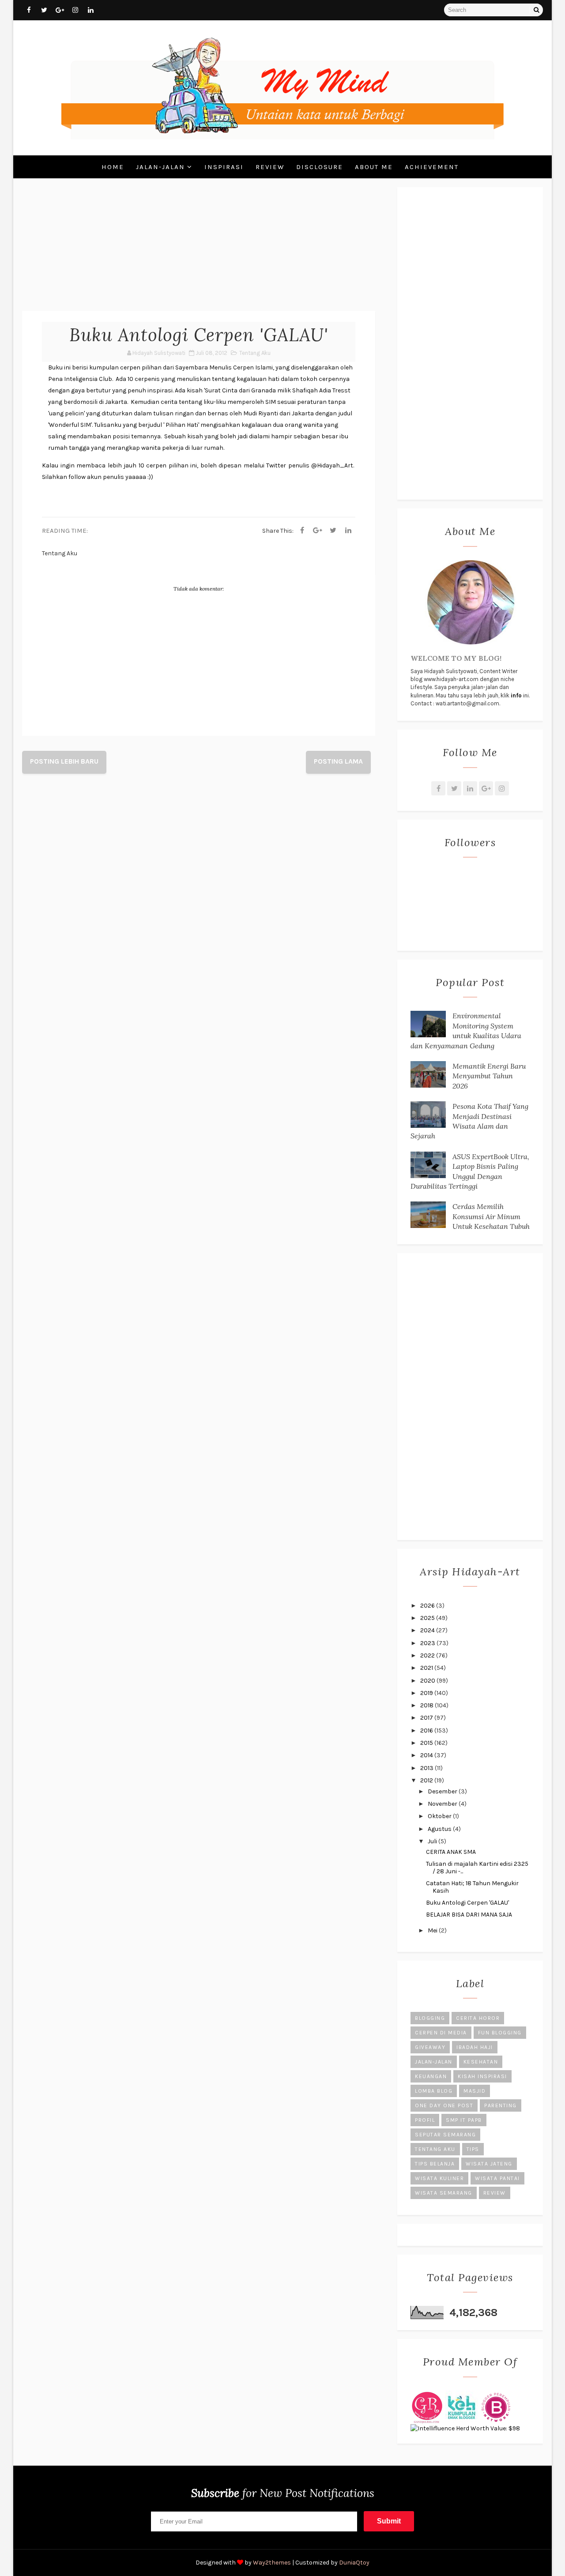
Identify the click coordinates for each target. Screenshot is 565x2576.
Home (113, 167)
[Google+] (486, 788)
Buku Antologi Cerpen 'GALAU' (467, 1903)
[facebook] (29, 10)
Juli (433, 1841)
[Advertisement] (199, 249)
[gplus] (60, 10)
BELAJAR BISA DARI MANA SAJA (469, 1915)
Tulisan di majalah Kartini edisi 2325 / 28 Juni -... (477, 1868)
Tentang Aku (255, 353)
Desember (443, 1791)
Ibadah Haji (475, 2047)
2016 (427, 1731)
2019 (427, 1693)
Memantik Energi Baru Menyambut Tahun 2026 (489, 1076)
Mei (433, 1930)
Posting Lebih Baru (64, 761)
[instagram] (75, 10)
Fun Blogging (500, 2033)
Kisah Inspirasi (482, 2076)
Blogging (430, 2018)
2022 (428, 1655)
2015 (427, 1743)
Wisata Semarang (444, 2193)
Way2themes (272, 2563)
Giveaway (430, 2047)
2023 (428, 1643)
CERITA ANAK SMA (451, 1852)
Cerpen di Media (441, 2033)
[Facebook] (302, 531)
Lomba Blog (434, 2091)
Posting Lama (338, 761)
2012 (427, 1780)
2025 (428, 1618)
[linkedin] (90, 10)
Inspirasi (224, 167)
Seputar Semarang (445, 2135)
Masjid (475, 2091)
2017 (427, 1718)
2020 (428, 1681)
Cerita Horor (478, 2018)
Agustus (440, 1829)
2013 (428, 1768)
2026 (428, 1606)
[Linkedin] (348, 531)
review (495, 2193)
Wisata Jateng (489, 2164)
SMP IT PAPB (464, 2120)
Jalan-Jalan (160, 167)
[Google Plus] (317, 531)
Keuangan (431, 2076)
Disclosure (320, 167)
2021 (427, 1668)
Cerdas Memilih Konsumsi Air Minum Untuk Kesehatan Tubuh (491, 1216)
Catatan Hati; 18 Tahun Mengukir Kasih (472, 1887)
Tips (473, 2149)
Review (270, 167)
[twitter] (44, 10)
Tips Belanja (435, 2164)
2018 (428, 1705)
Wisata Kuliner (439, 2178)
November (443, 1804)
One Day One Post (444, 2105)
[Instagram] (502, 788)
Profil (425, 2120)
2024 (428, 1630)
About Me (374, 167)
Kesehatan (481, 2062)
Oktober (440, 1816)
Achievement (432, 167)
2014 (427, 1755)
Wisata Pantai (497, 2178)
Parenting (501, 2105)
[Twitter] (333, 531)
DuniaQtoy (354, 2563)
